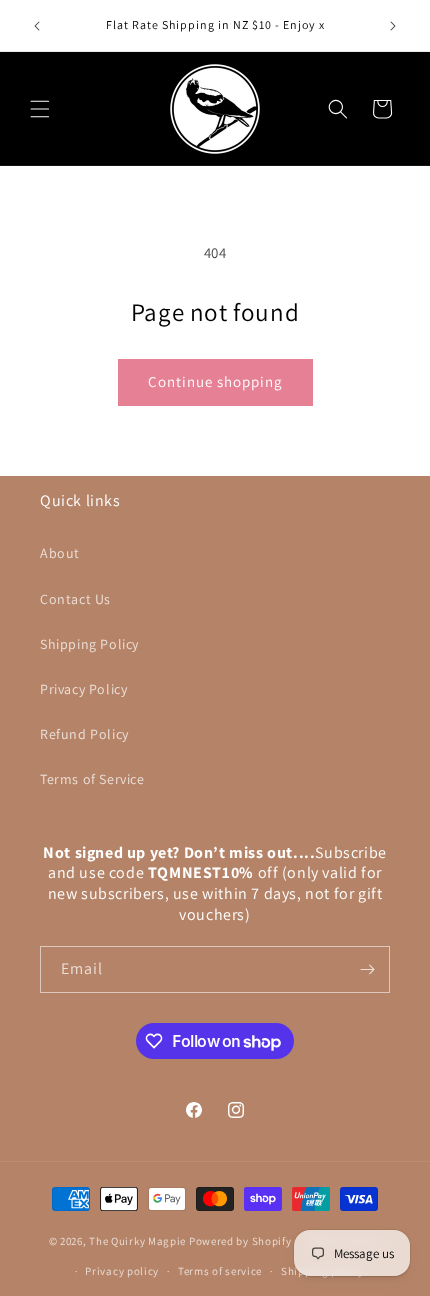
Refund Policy (84, 734)
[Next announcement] (393, 26)
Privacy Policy (83, 689)
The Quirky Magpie (137, 1241)
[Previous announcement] (37, 26)
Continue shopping (215, 381)
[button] (40, 109)
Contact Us (75, 599)
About (60, 553)
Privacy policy (122, 1271)
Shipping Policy (89, 644)
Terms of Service (92, 779)
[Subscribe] (367, 969)
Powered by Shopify (240, 1241)
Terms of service (220, 1271)
